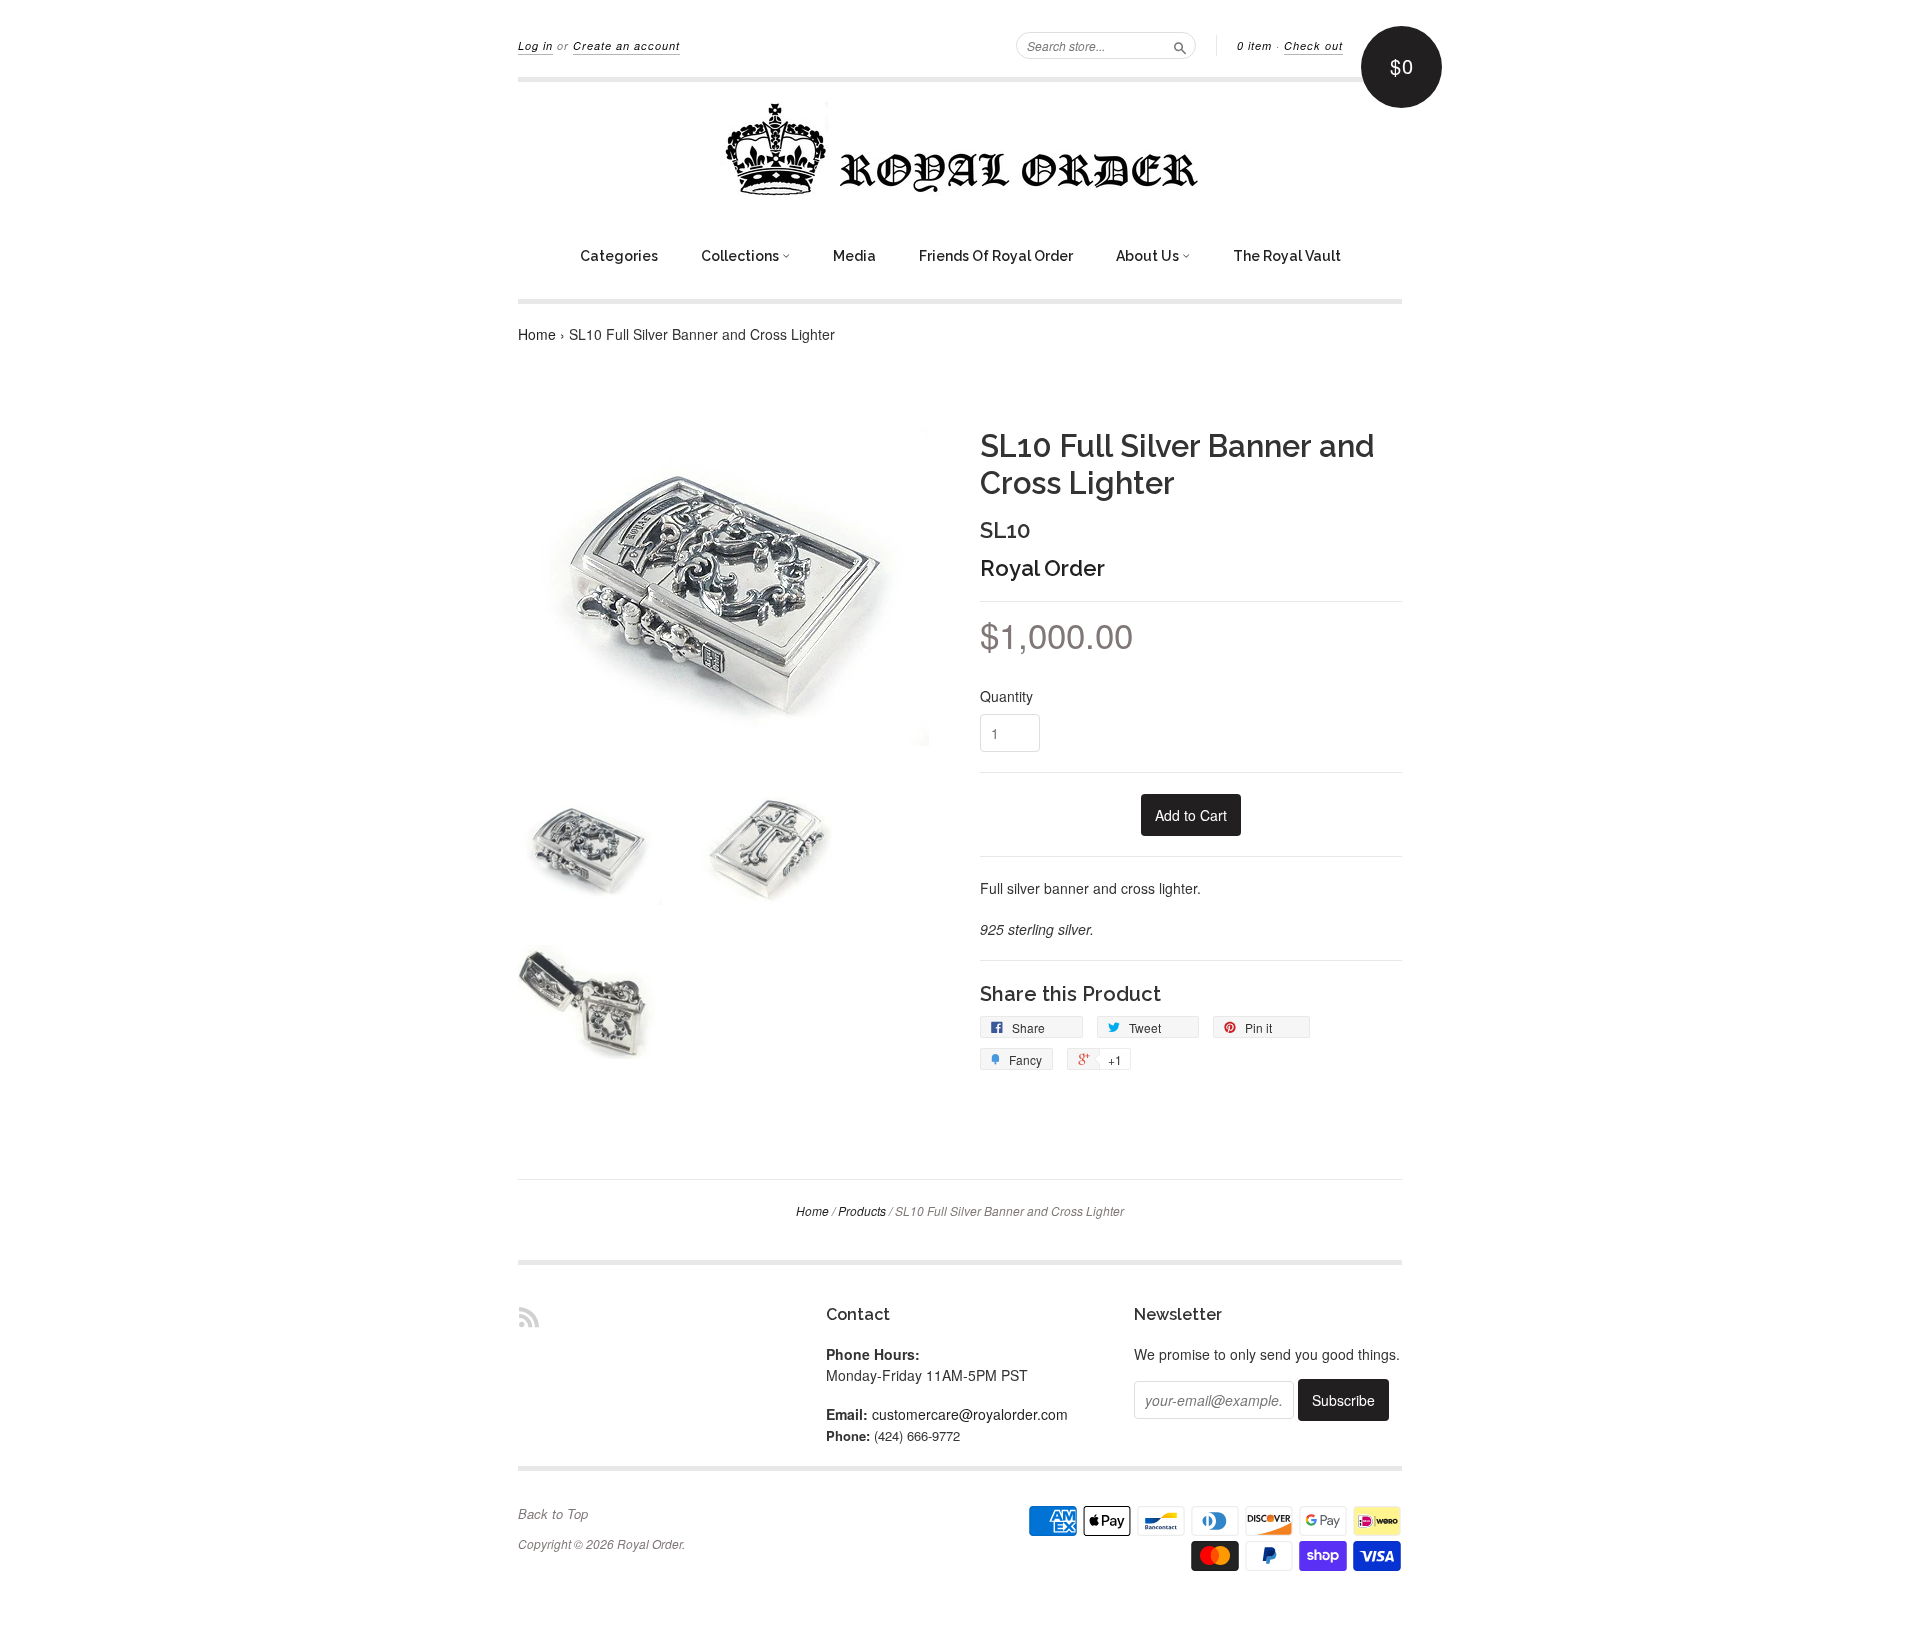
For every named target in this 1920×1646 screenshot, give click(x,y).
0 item (1254, 45)
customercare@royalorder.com (970, 1414)
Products (862, 1210)
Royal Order (1042, 568)
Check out (1313, 45)
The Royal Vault (1287, 256)
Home (537, 334)
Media (854, 256)
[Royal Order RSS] (529, 1316)
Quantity (1006, 696)
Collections (741, 256)
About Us (1149, 256)
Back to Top (553, 1514)
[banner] (960, 149)
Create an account (626, 45)
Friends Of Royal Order (996, 256)
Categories (619, 256)
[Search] (1180, 45)
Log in (535, 45)
